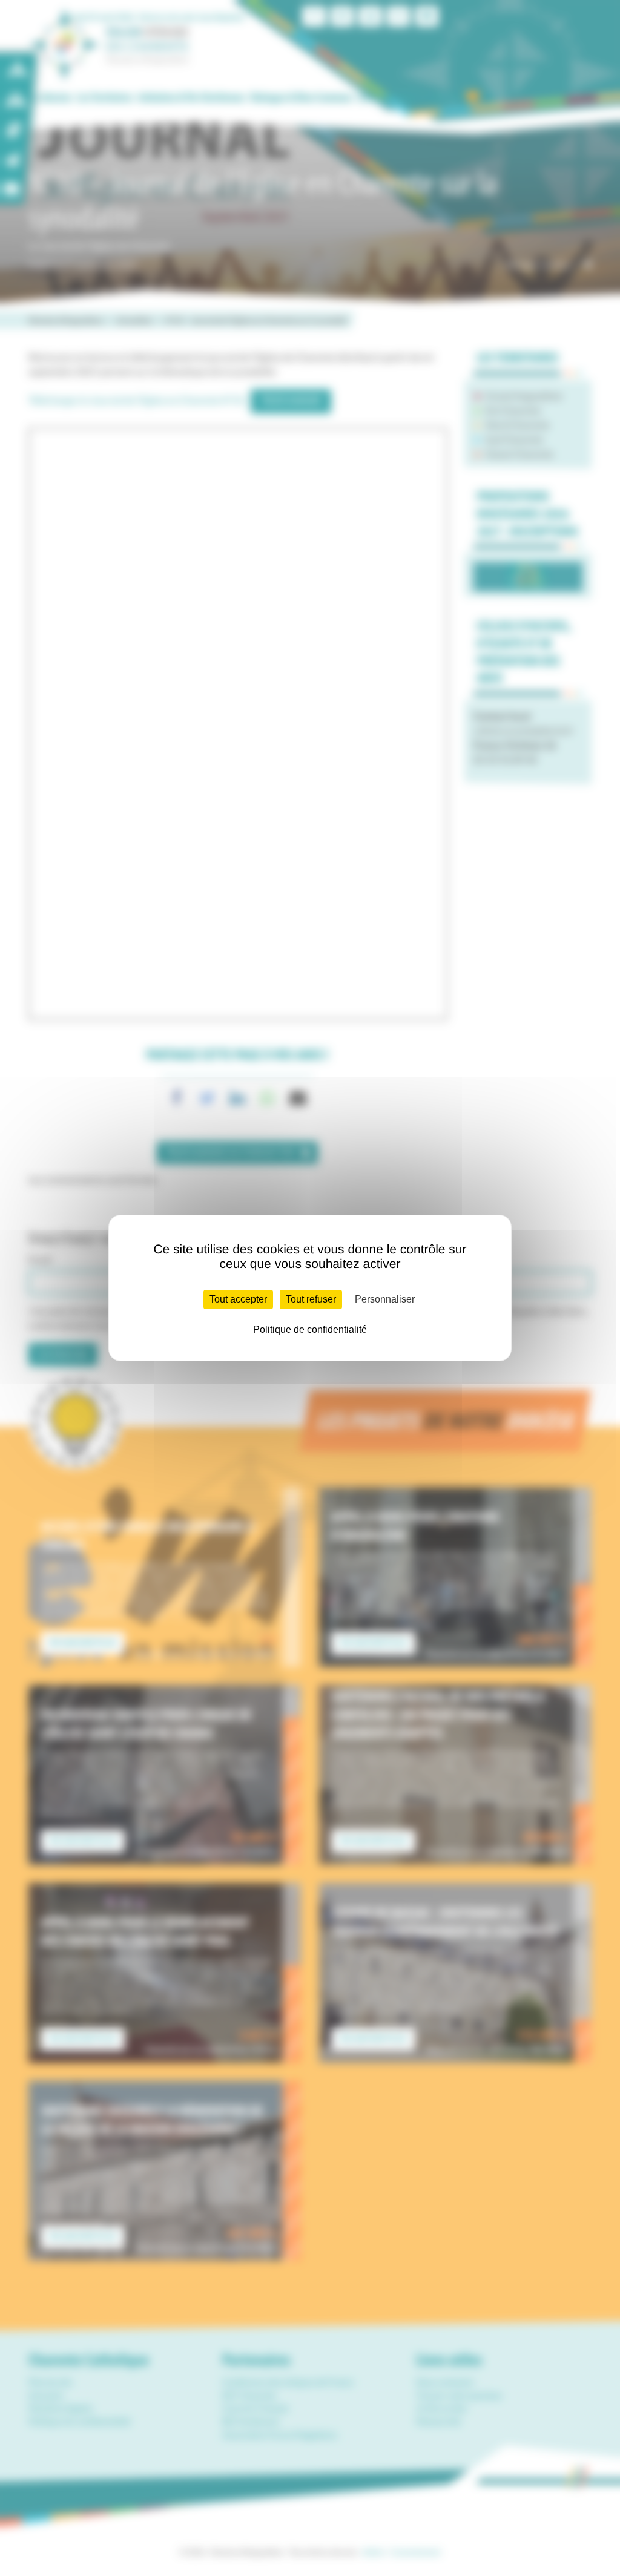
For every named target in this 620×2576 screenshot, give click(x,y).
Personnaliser (385, 1299)
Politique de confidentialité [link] (310, 1329)
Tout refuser (311, 1299)
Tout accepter (238, 1299)
